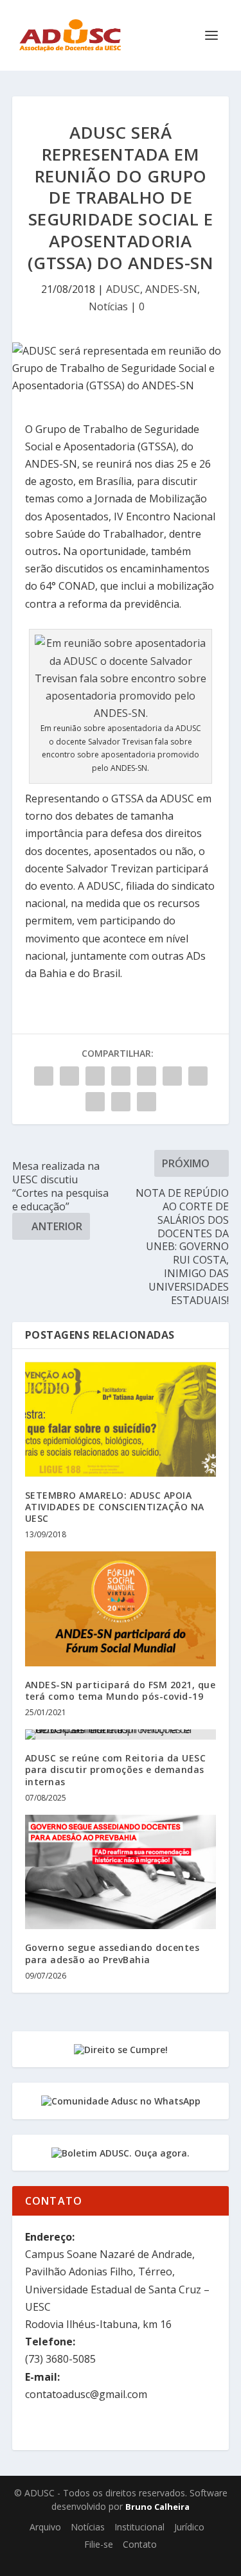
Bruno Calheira (157, 2507)
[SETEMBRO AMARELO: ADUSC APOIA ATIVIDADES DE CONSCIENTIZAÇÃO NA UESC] (121, 1419)
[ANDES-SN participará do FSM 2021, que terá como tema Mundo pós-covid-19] (121, 1609)
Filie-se (99, 2544)
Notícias (108, 306)
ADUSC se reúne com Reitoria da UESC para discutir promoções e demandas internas (116, 1769)
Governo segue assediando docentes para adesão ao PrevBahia (112, 1953)
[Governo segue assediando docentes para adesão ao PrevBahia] (121, 1872)
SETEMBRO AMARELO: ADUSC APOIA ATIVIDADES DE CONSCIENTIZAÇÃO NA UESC (115, 1507)
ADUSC (123, 289)
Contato (140, 2544)
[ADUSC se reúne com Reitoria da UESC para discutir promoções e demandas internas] (121, 1734)
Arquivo (45, 2527)
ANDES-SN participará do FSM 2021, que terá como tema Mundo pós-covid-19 (121, 1690)
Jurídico (189, 2527)
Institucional (139, 2527)
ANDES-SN (171, 289)
